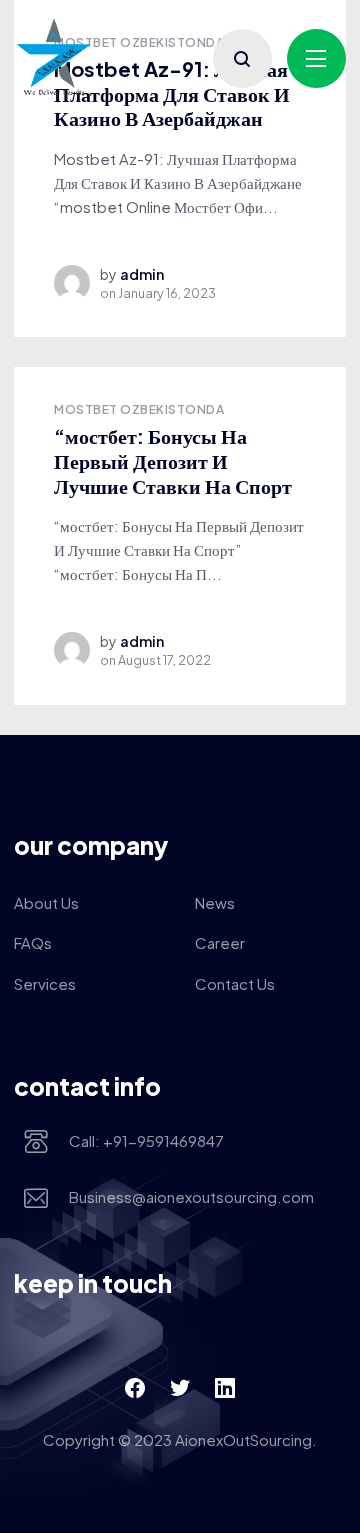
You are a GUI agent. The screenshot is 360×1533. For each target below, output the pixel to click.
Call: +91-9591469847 (146, 1140)
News (215, 902)
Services (45, 983)
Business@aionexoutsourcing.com (191, 1196)
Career (220, 942)
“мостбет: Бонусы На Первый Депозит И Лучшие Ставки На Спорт (173, 460)
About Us (46, 902)
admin (142, 274)
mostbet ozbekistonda (139, 409)
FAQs (33, 942)
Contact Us (235, 983)
